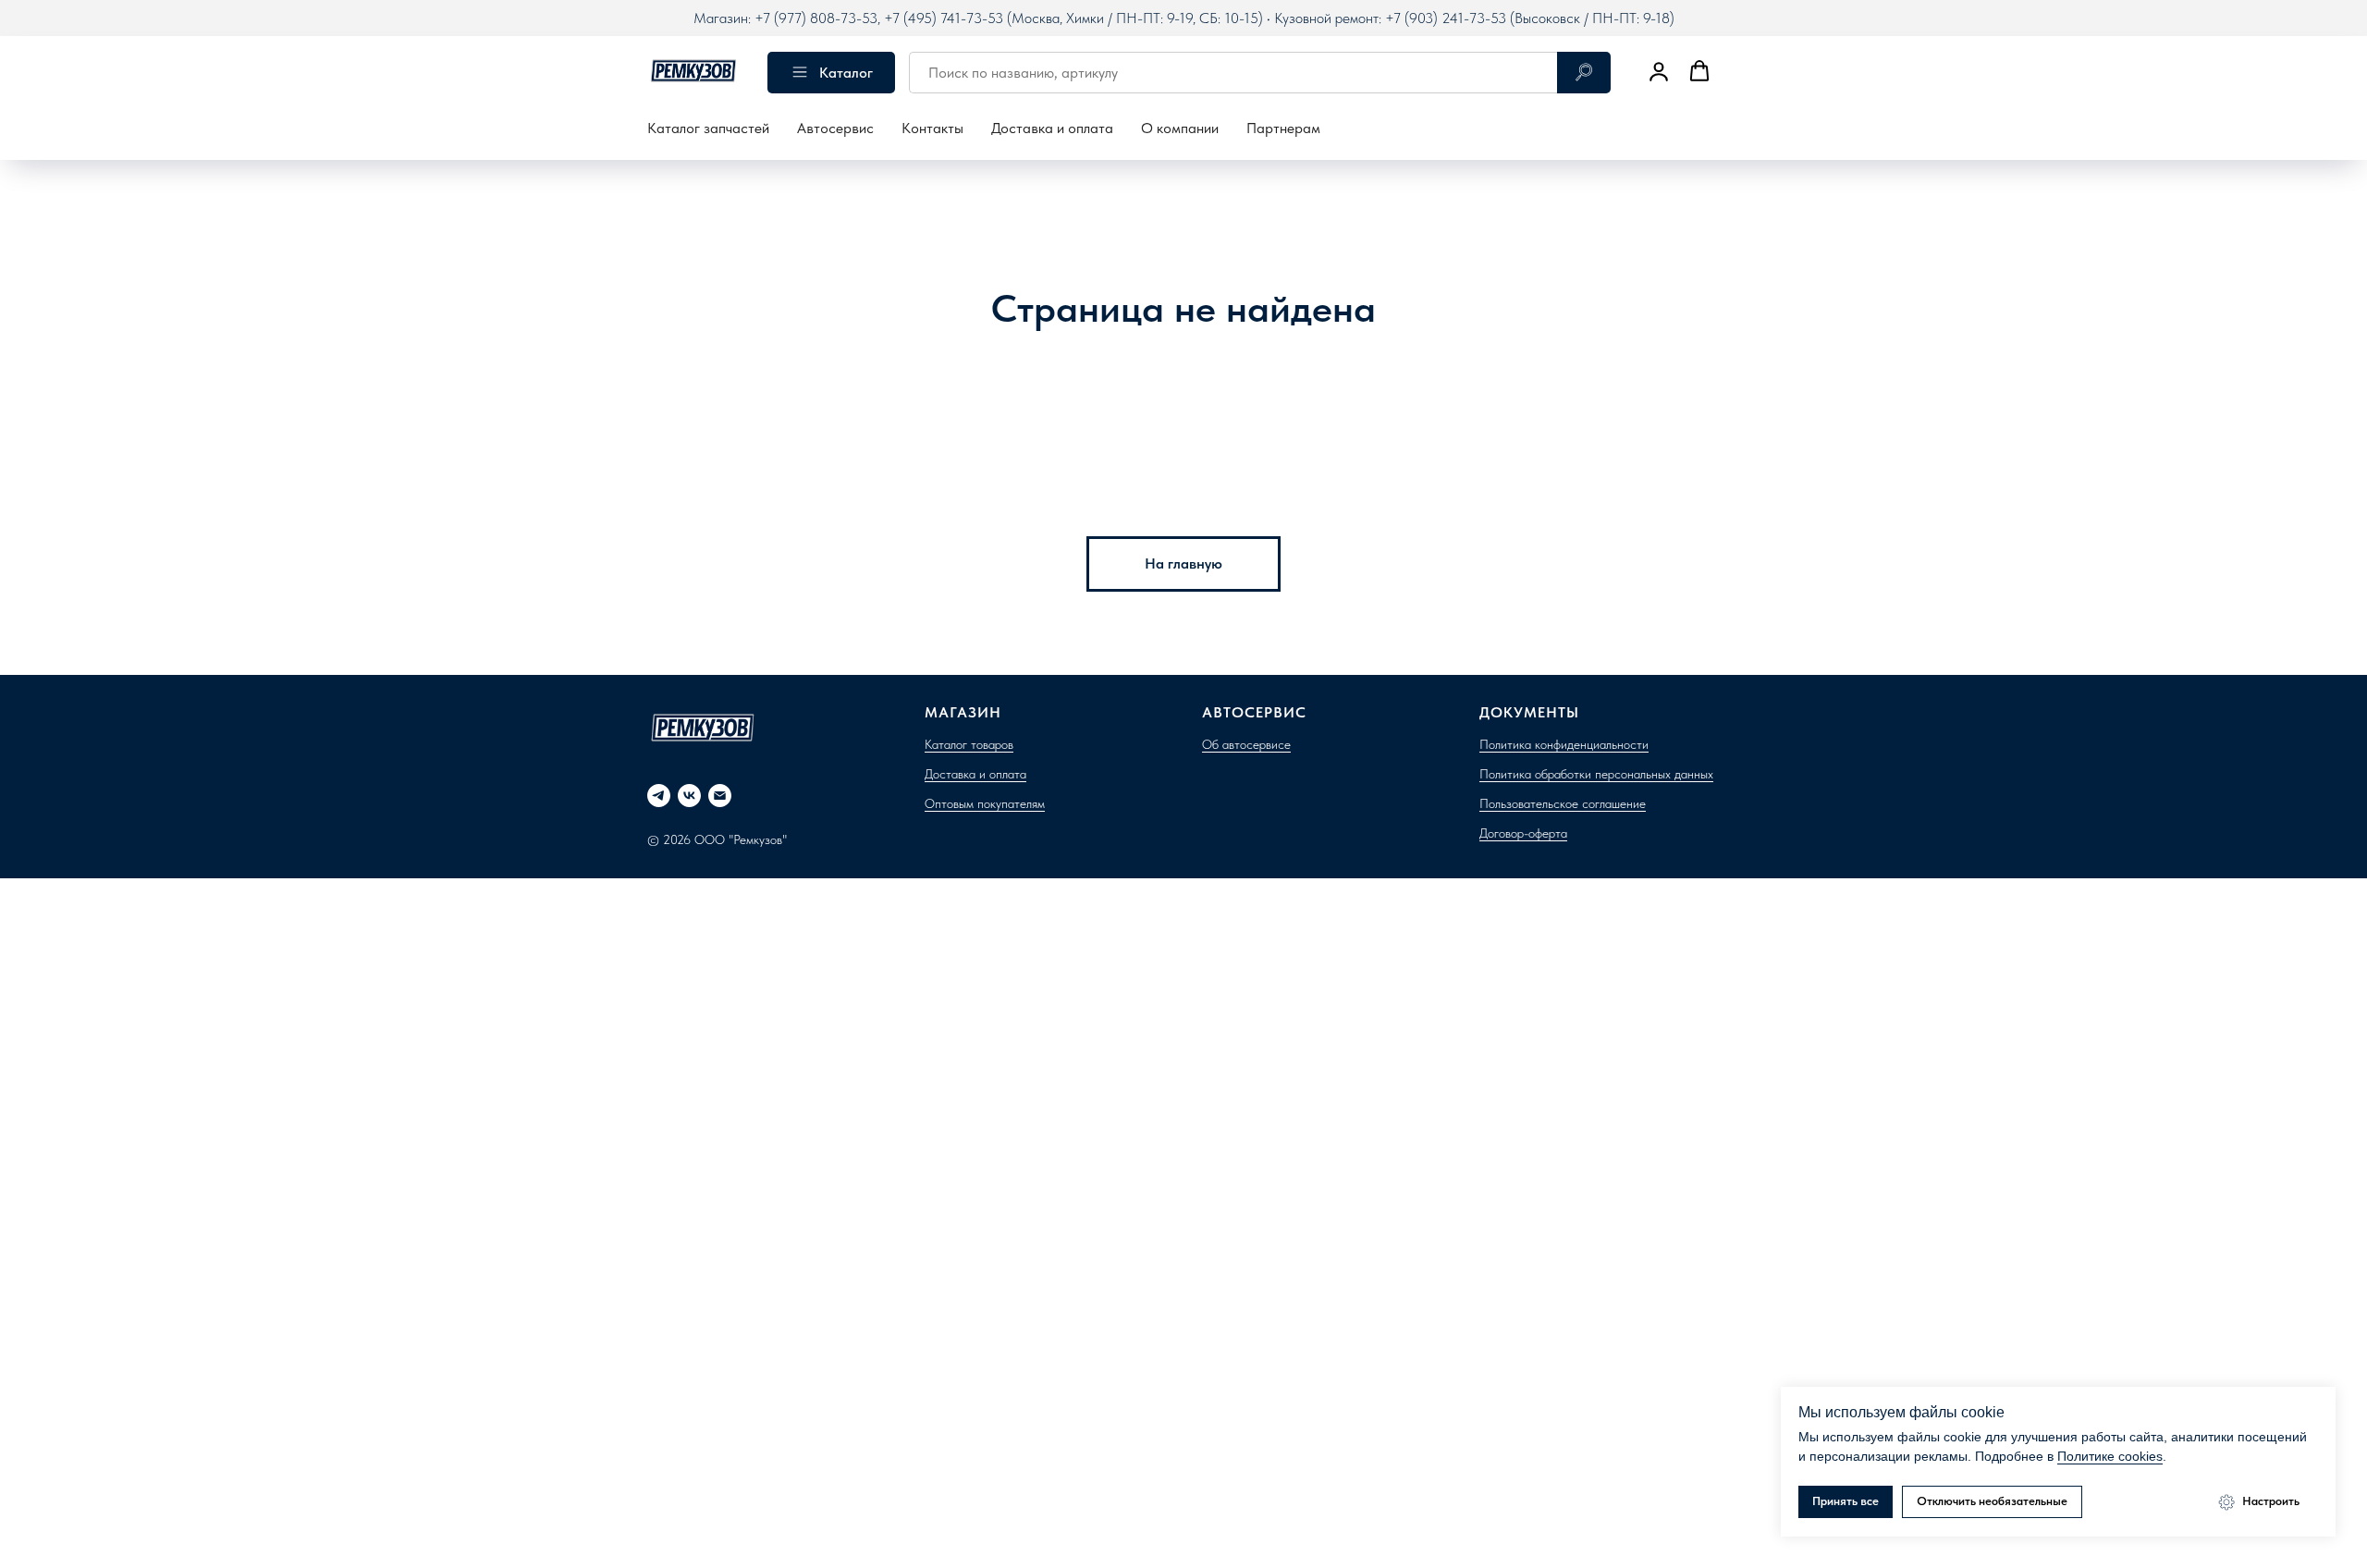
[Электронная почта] (720, 796)
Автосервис (835, 128)
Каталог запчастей (708, 128)
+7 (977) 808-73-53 (816, 18)
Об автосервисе (1246, 744)
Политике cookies (2110, 1456)
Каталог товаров (969, 744)
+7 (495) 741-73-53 (944, 18)
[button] (1659, 71)
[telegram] (659, 796)
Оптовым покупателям (985, 803)
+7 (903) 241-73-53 (1446, 18)
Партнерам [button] (1283, 128)
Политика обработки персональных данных (1596, 774)
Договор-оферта (1523, 833)
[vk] (689, 796)
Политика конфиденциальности (1564, 744)
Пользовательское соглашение (1563, 803)
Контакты (932, 128)
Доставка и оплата (1052, 128)
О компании (1180, 128)
